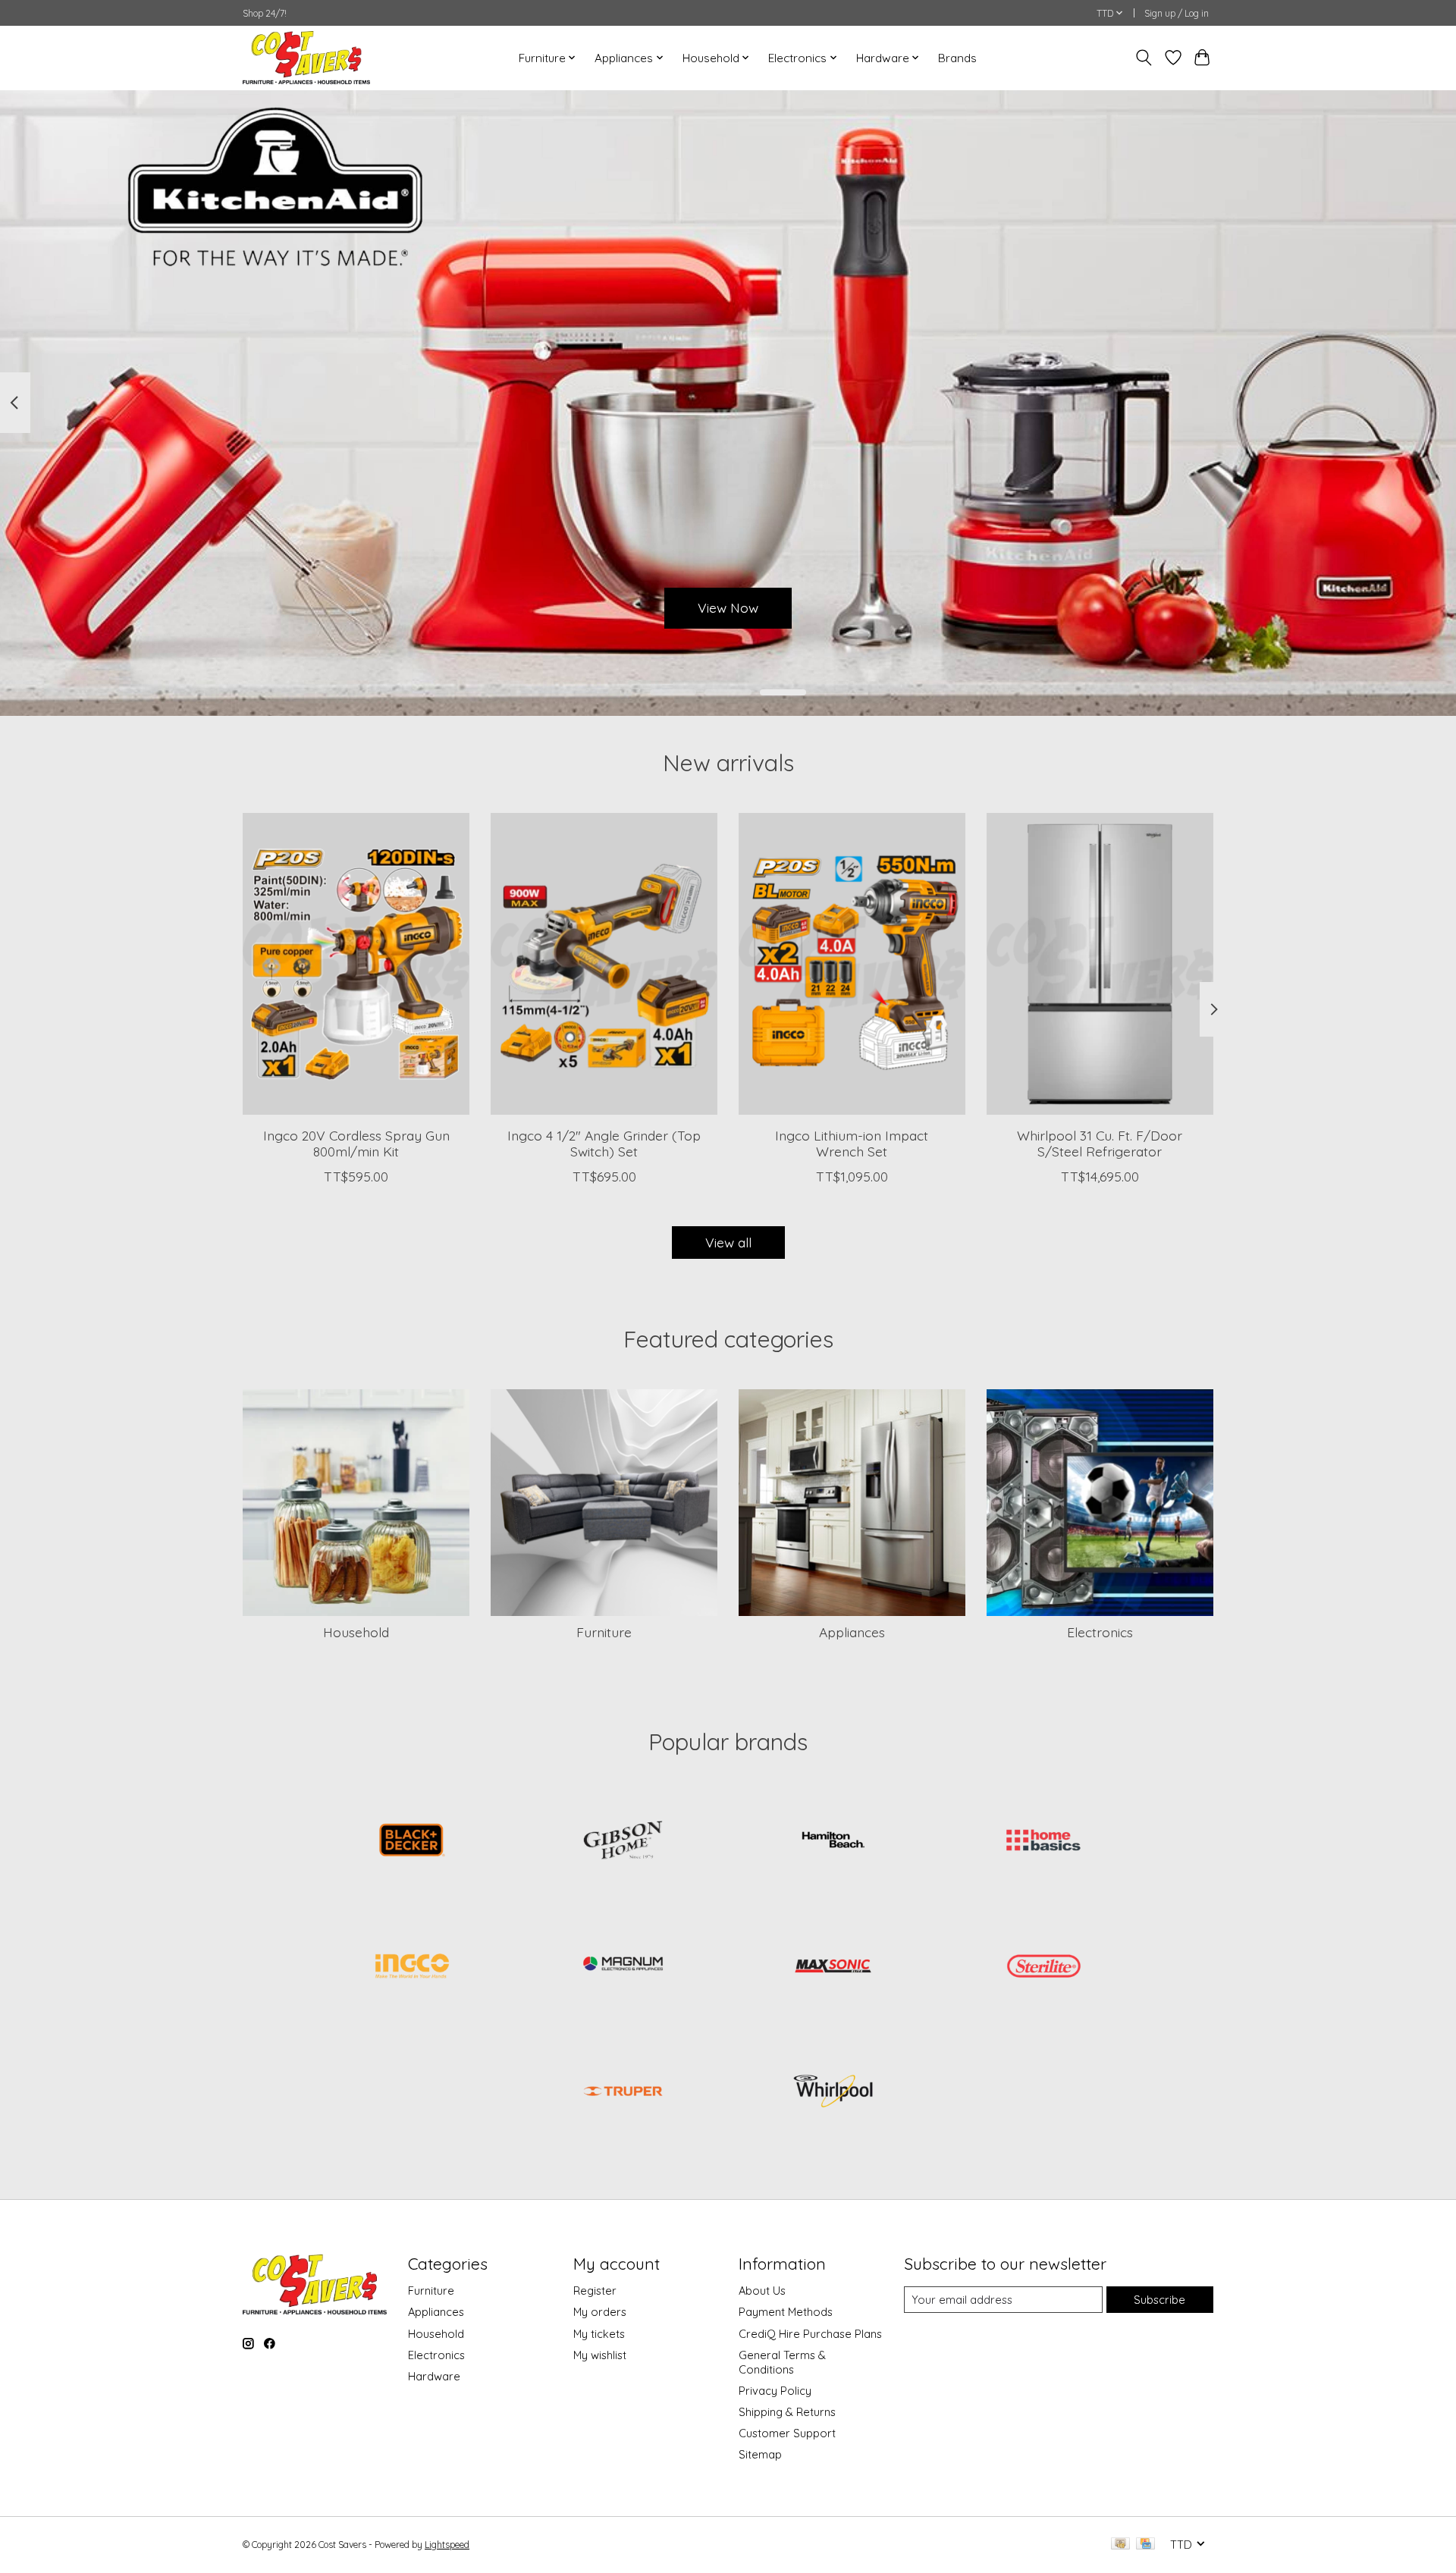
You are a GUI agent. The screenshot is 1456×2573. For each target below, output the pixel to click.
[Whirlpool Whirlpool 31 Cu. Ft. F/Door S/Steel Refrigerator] (1100, 964)
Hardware (434, 2376)
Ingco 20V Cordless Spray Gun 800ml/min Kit (356, 1143)
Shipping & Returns (787, 2412)
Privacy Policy (775, 2391)
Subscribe (1159, 2300)
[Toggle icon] (1144, 58)
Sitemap (760, 2454)
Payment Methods (786, 2312)
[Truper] (623, 2093)
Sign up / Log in (1177, 13)
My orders (600, 2312)
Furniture (604, 1632)
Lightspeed (447, 2545)
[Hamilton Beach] (833, 1842)
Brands (957, 58)
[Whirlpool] (833, 2093)
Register (595, 2291)
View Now (728, 607)
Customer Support (787, 2433)
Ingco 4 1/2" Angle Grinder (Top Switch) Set (604, 1143)
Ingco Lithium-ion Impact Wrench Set (852, 1143)
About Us (762, 2291)
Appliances (852, 1632)
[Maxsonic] (833, 1967)
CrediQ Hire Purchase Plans (810, 2334)
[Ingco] (413, 1967)
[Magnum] (623, 1967)
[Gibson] (623, 1842)
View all (728, 1242)
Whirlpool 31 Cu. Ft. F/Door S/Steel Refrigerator (1100, 1143)
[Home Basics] (1043, 1842)
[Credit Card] (1145, 2545)
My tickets (599, 2334)
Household (356, 1632)
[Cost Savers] (306, 58)
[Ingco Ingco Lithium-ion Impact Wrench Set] (852, 964)
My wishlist (600, 2355)
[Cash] (1120, 2545)
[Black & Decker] (413, 1842)
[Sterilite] (1043, 1967)
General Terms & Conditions (782, 2362)
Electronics (1100, 1632)
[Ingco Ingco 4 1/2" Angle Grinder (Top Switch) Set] (604, 964)
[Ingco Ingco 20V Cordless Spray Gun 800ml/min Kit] (356, 964)
